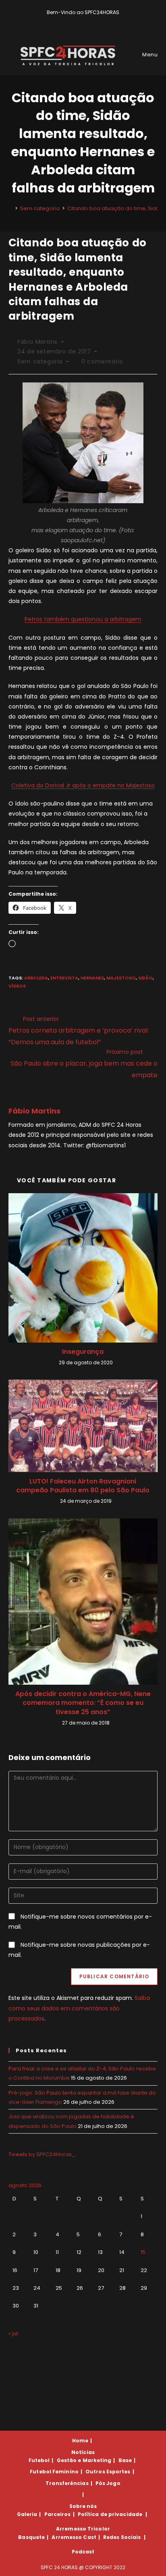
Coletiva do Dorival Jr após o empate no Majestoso (83, 785)
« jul (13, 2333)
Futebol (39, 2460)
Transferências (67, 2483)
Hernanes (92, 978)
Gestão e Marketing (84, 2460)
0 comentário (102, 362)
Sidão (145, 978)
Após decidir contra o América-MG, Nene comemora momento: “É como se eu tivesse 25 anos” (83, 1703)
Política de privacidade (110, 2514)
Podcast (83, 2552)
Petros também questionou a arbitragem (83, 619)
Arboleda (36, 978)
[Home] (10, 208)
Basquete (31, 2537)
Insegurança (83, 1352)
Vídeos (17, 986)
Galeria (27, 2514)
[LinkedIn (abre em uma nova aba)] (97, 21)
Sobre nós (83, 2506)
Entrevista (64, 978)
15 (143, 2252)
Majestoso (121, 978)
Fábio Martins (37, 342)
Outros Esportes (108, 2472)
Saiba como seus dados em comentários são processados (79, 2008)
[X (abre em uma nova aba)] (70, 21)
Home (80, 2441)
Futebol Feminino (54, 2472)
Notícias (83, 2452)
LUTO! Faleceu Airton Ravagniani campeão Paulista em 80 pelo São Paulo (83, 1486)
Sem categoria (40, 362)
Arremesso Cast (74, 2537)
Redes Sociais (122, 2537)
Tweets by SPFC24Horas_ (42, 2154)
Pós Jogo (108, 2483)
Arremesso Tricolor (83, 2529)
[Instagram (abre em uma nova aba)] (89, 21)
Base (125, 2460)
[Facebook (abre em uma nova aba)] (80, 21)
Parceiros (58, 2514)
